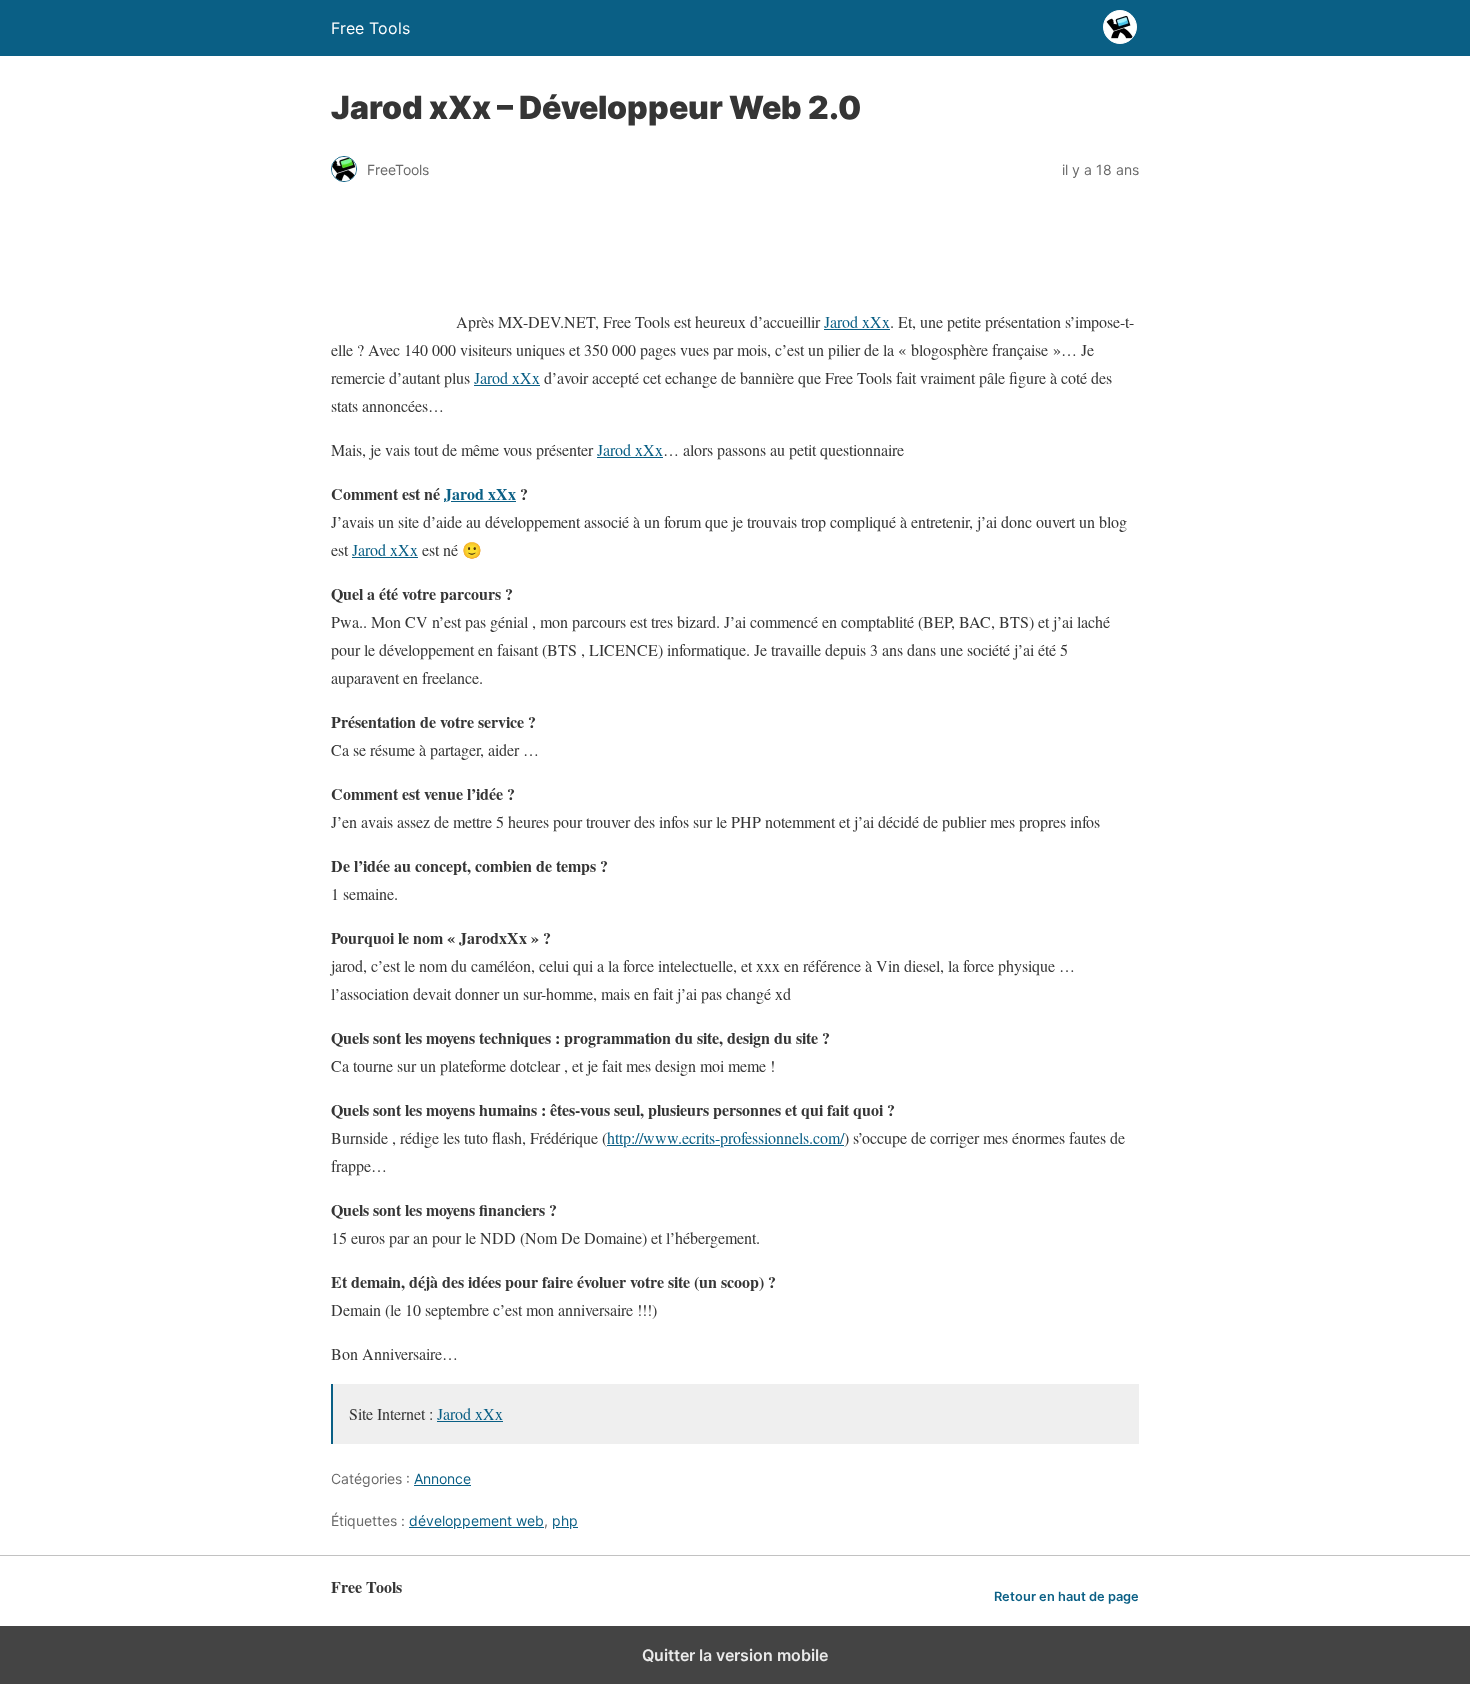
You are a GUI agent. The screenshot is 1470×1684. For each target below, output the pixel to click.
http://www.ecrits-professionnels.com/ (725, 1137)
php (565, 1520)
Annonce (442, 1478)
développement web (476, 1520)
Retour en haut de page (1066, 1596)
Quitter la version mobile (735, 1655)
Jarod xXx (857, 321)
